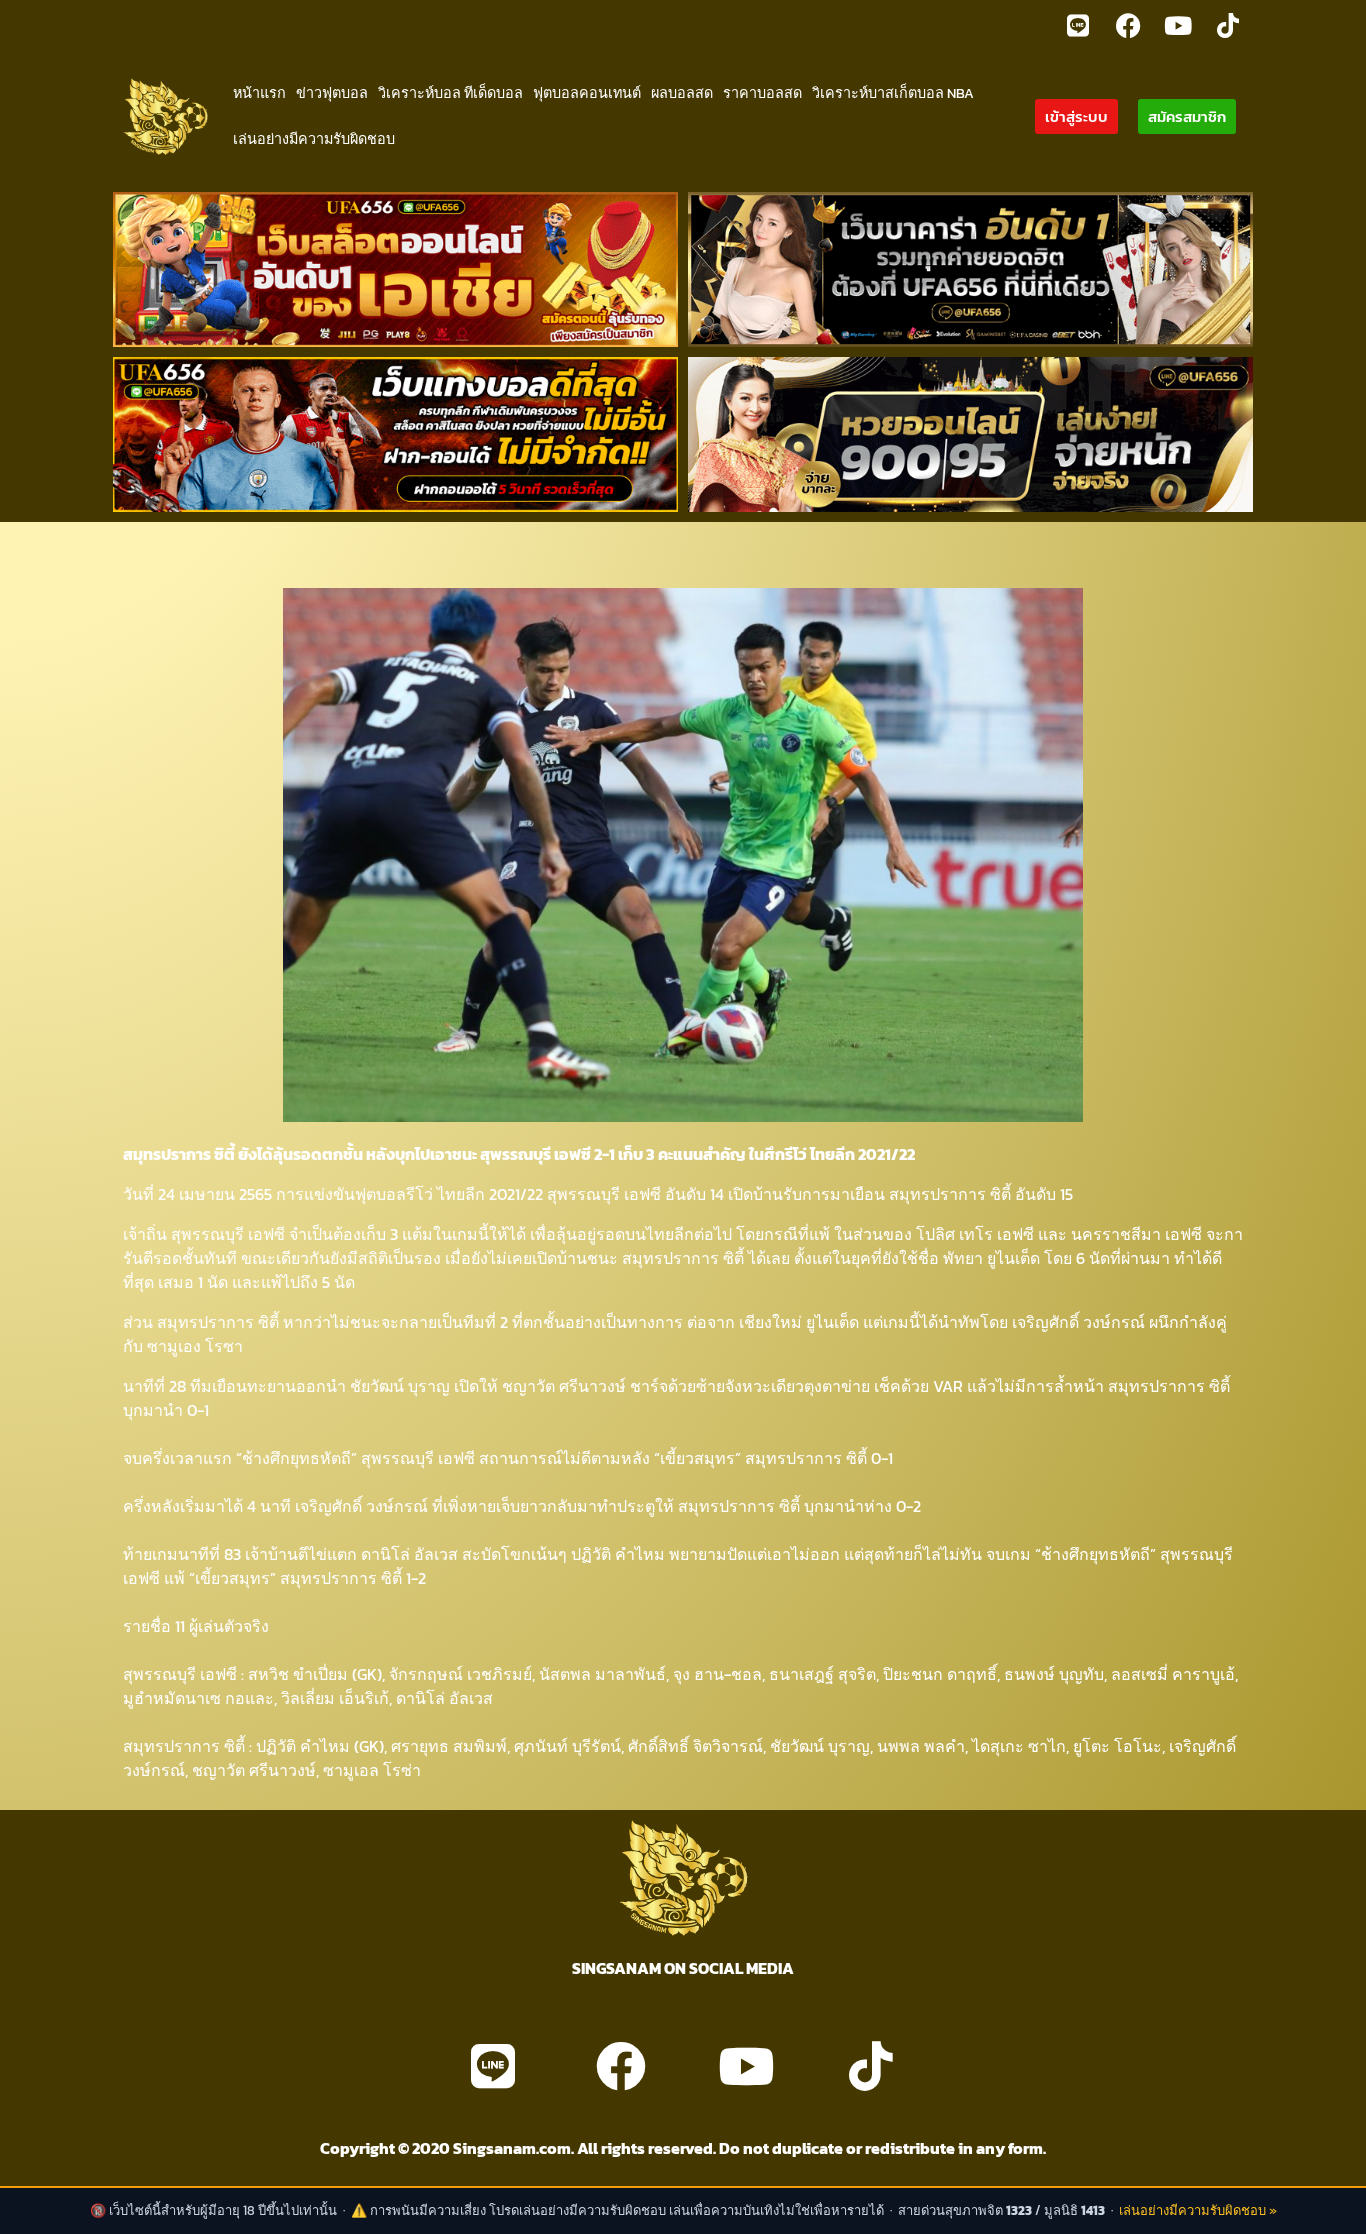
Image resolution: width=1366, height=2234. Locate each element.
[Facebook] (1128, 25)
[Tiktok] (1228, 25)
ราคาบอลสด (762, 93)
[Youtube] (1178, 25)
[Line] (1078, 25)
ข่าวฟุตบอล (332, 93)
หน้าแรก (259, 93)
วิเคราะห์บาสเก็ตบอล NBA (893, 93)
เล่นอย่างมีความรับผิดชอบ (314, 139)
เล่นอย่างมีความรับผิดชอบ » (1198, 2210)
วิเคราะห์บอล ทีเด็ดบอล (450, 93)
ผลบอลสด (682, 93)
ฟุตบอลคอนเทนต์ (587, 93)
